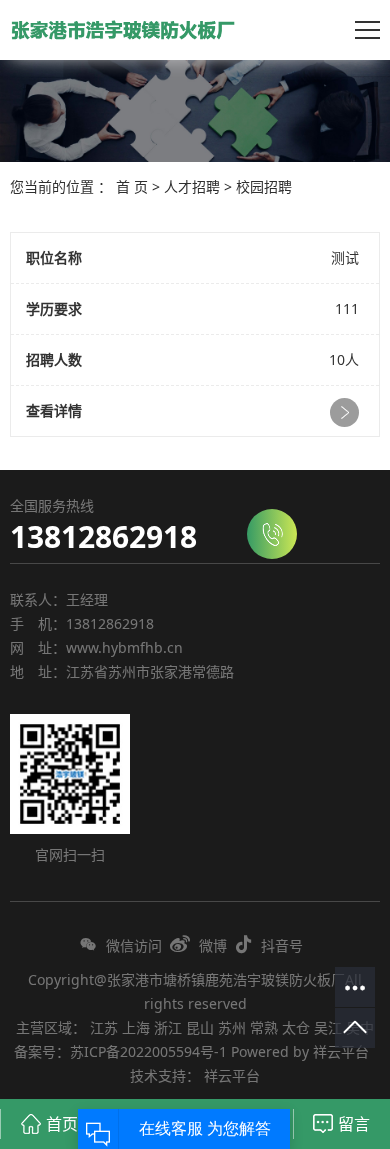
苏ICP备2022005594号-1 (148, 1051)
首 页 (132, 186)
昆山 (200, 1027)
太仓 (296, 1027)
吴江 (328, 1027)
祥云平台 (341, 1051)
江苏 (104, 1027)
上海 (136, 1027)
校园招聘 (264, 186)
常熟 (264, 1027)
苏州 (232, 1027)
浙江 (168, 1027)
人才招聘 (192, 186)
